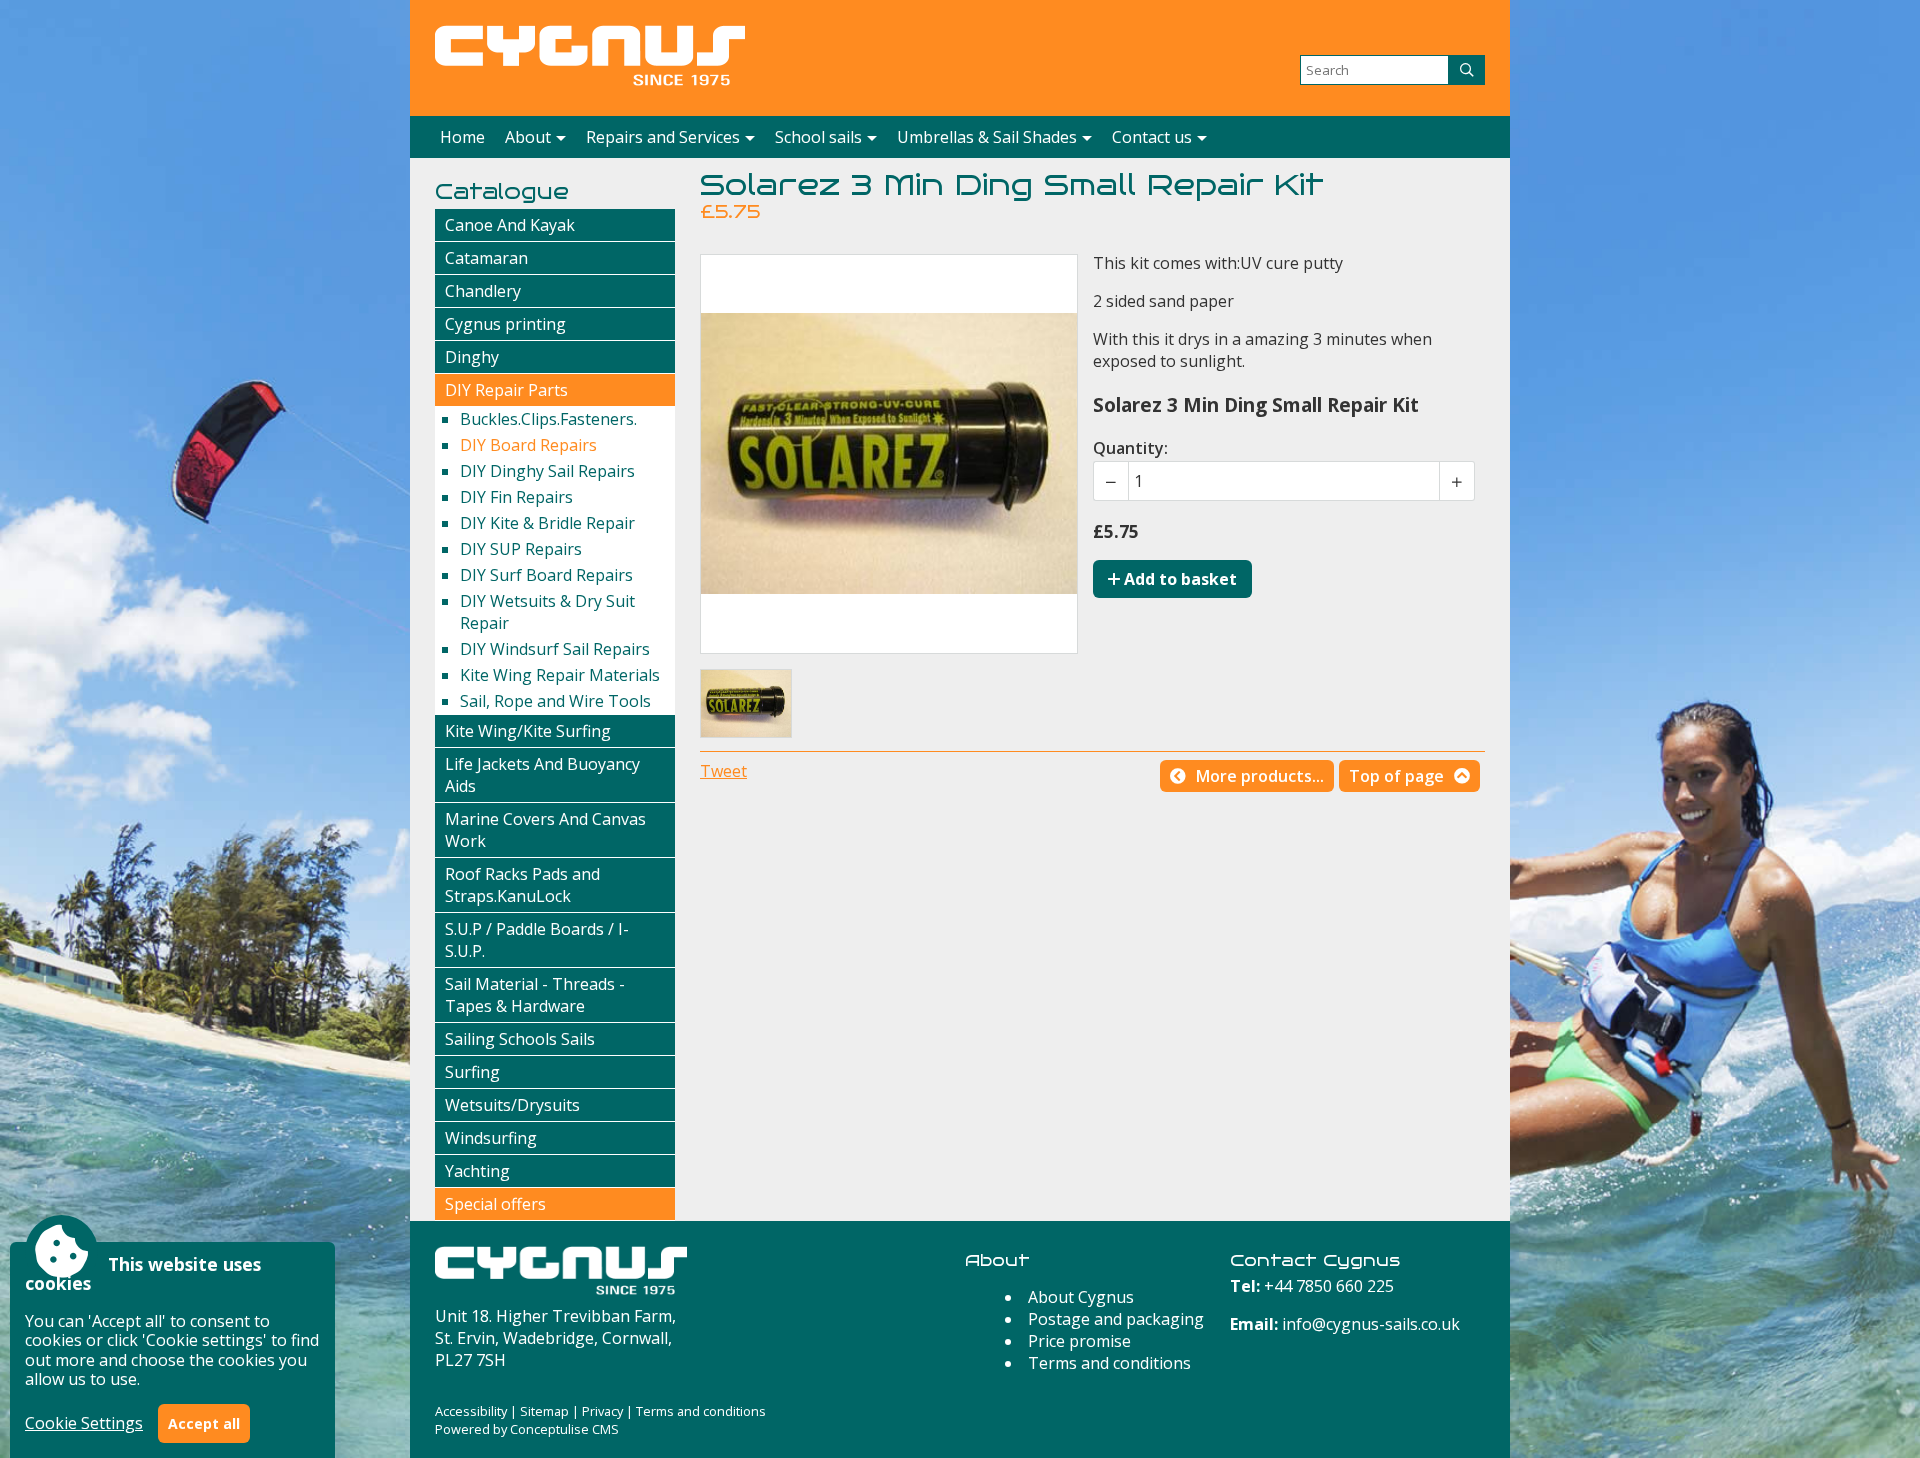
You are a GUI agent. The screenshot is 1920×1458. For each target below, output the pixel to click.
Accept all (204, 1423)
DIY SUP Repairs (521, 549)
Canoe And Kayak (510, 225)
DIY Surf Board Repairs (546, 575)
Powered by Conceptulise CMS (527, 1429)
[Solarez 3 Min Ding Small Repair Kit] (746, 703)
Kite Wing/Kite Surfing (528, 731)
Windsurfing (491, 1138)
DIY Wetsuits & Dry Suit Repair (547, 612)
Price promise (1079, 1341)
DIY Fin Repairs (516, 497)
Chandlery (483, 291)
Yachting (477, 1171)
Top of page (1396, 776)
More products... (1260, 776)
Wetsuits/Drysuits (512, 1105)
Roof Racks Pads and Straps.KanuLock (522, 885)
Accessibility (471, 1411)
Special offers (495, 1204)
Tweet (723, 771)
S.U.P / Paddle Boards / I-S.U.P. (537, 940)
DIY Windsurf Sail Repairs (555, 649)
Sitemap (544, 1411)
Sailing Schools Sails (520, 1039)
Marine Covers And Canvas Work (545, 830)
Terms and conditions (1109, 1363)
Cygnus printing (505, 324)
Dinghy (472, 357)
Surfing (472, 1072)
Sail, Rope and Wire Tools (555, 701)
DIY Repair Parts (506, 390)
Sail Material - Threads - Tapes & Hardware (535, 995)
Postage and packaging (1116, 1319)
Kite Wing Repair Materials (560, 675)
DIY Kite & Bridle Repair (547, 523)
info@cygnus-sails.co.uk (1371, 1324)
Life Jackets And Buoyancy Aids (542, 775)
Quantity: (1130, 448)
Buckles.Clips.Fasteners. (548, 419)
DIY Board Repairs (528, 445)
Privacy (602, 1411)
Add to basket (1178, 579)
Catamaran (486, 258)
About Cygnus (1081, 1297)
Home (462, 137)
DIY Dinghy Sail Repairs (547, 471)
